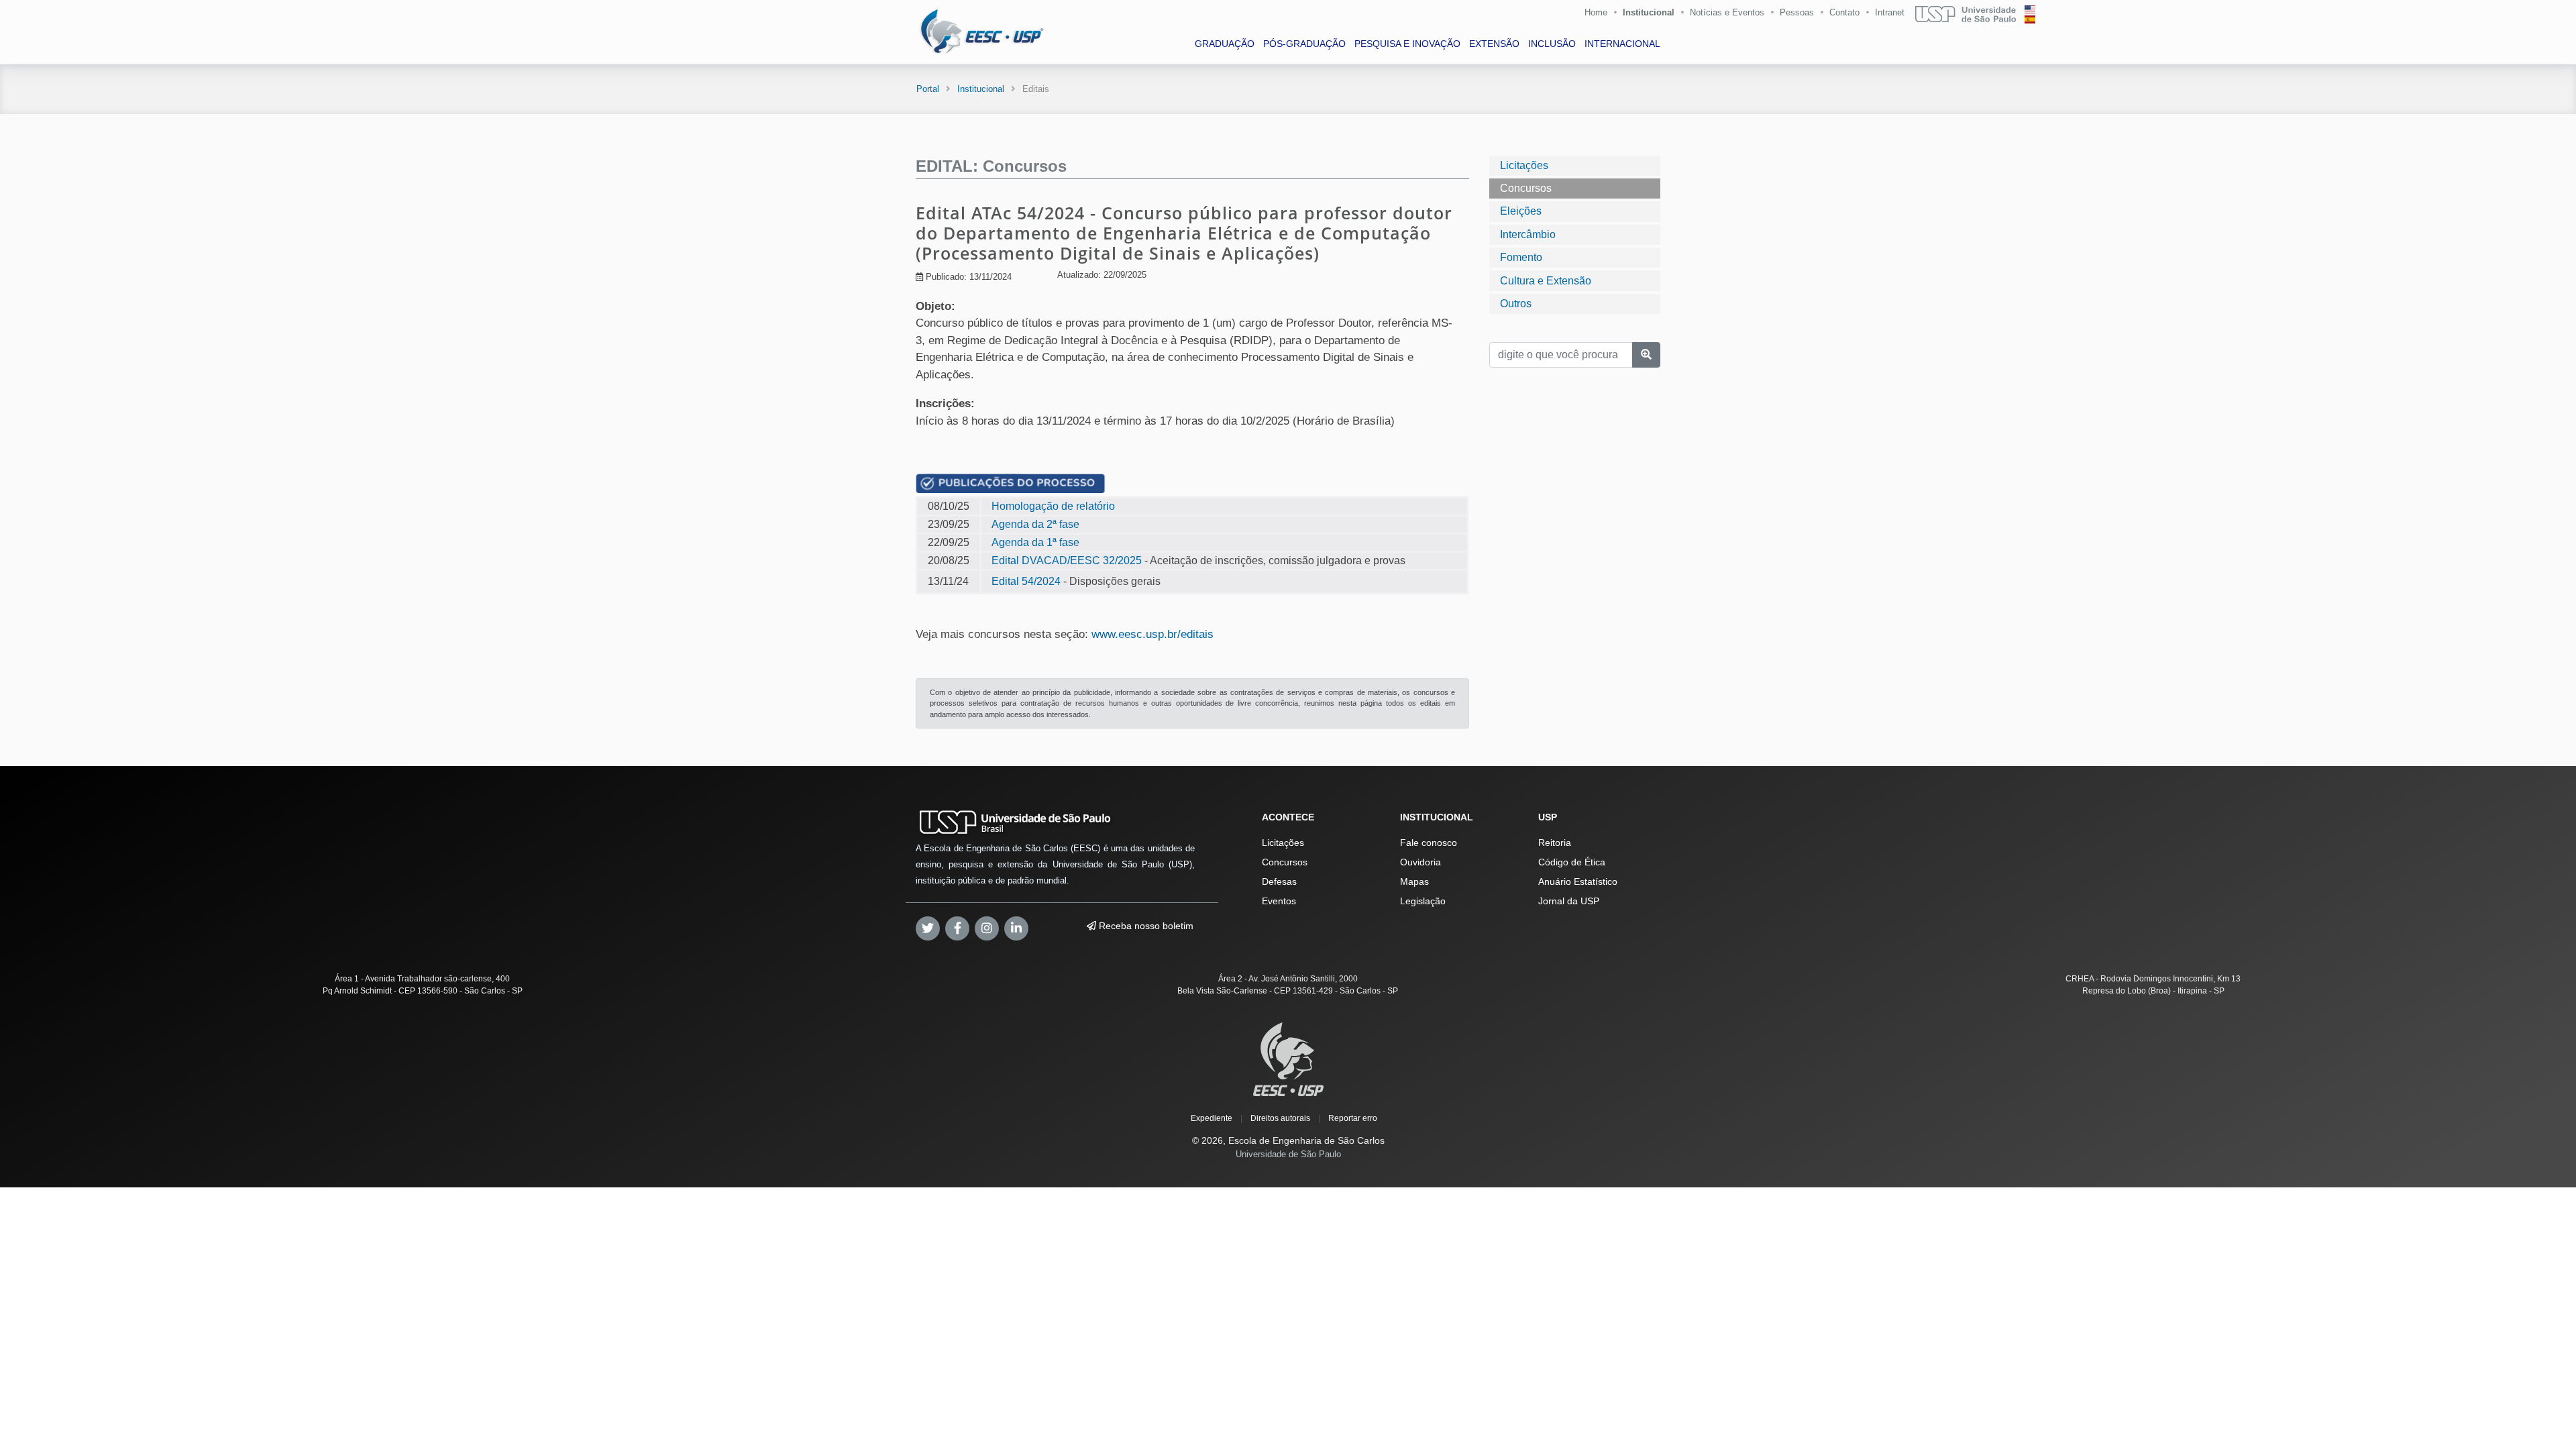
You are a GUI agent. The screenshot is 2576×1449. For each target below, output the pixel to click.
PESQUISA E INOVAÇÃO (1407, 44)
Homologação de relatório (1053, 506)
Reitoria (1555, 843)
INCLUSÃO (1552, 44)
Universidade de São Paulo (1288, 1154)
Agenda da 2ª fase (1035, 524)
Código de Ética (1572, 862)
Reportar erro (1353, 1118)
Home (1596, 12)
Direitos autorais (1280, 1118)
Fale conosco (1429, 843)
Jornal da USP (1569, 901)
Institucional (1649, 12)
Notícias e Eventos (1727, 12)
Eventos (1279, 901)
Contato (1844, 12)
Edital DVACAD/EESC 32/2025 (1067, 560)
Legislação (1423, 901)
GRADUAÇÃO (1225, 44)
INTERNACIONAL (1622, 44)
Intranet (1890, 12)
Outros (1516, 304)
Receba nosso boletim (1145, 926)
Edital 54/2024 (1026, 581)
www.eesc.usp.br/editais (1152, 634)
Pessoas (1797, 12)
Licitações (1524, 165)
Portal (928, 89)
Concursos (1526, 188)
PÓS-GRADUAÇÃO (1304, 44)
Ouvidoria (1420, 862)
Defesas (1279, 881)
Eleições (1521, 211)
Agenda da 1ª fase (1035, 542)
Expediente (1212, 1118)
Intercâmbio (1528, 234)
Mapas (1414, 881)
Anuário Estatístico (1578, 881)
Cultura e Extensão (1546, 281)
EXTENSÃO (1494, 44)
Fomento (1521, 257)
